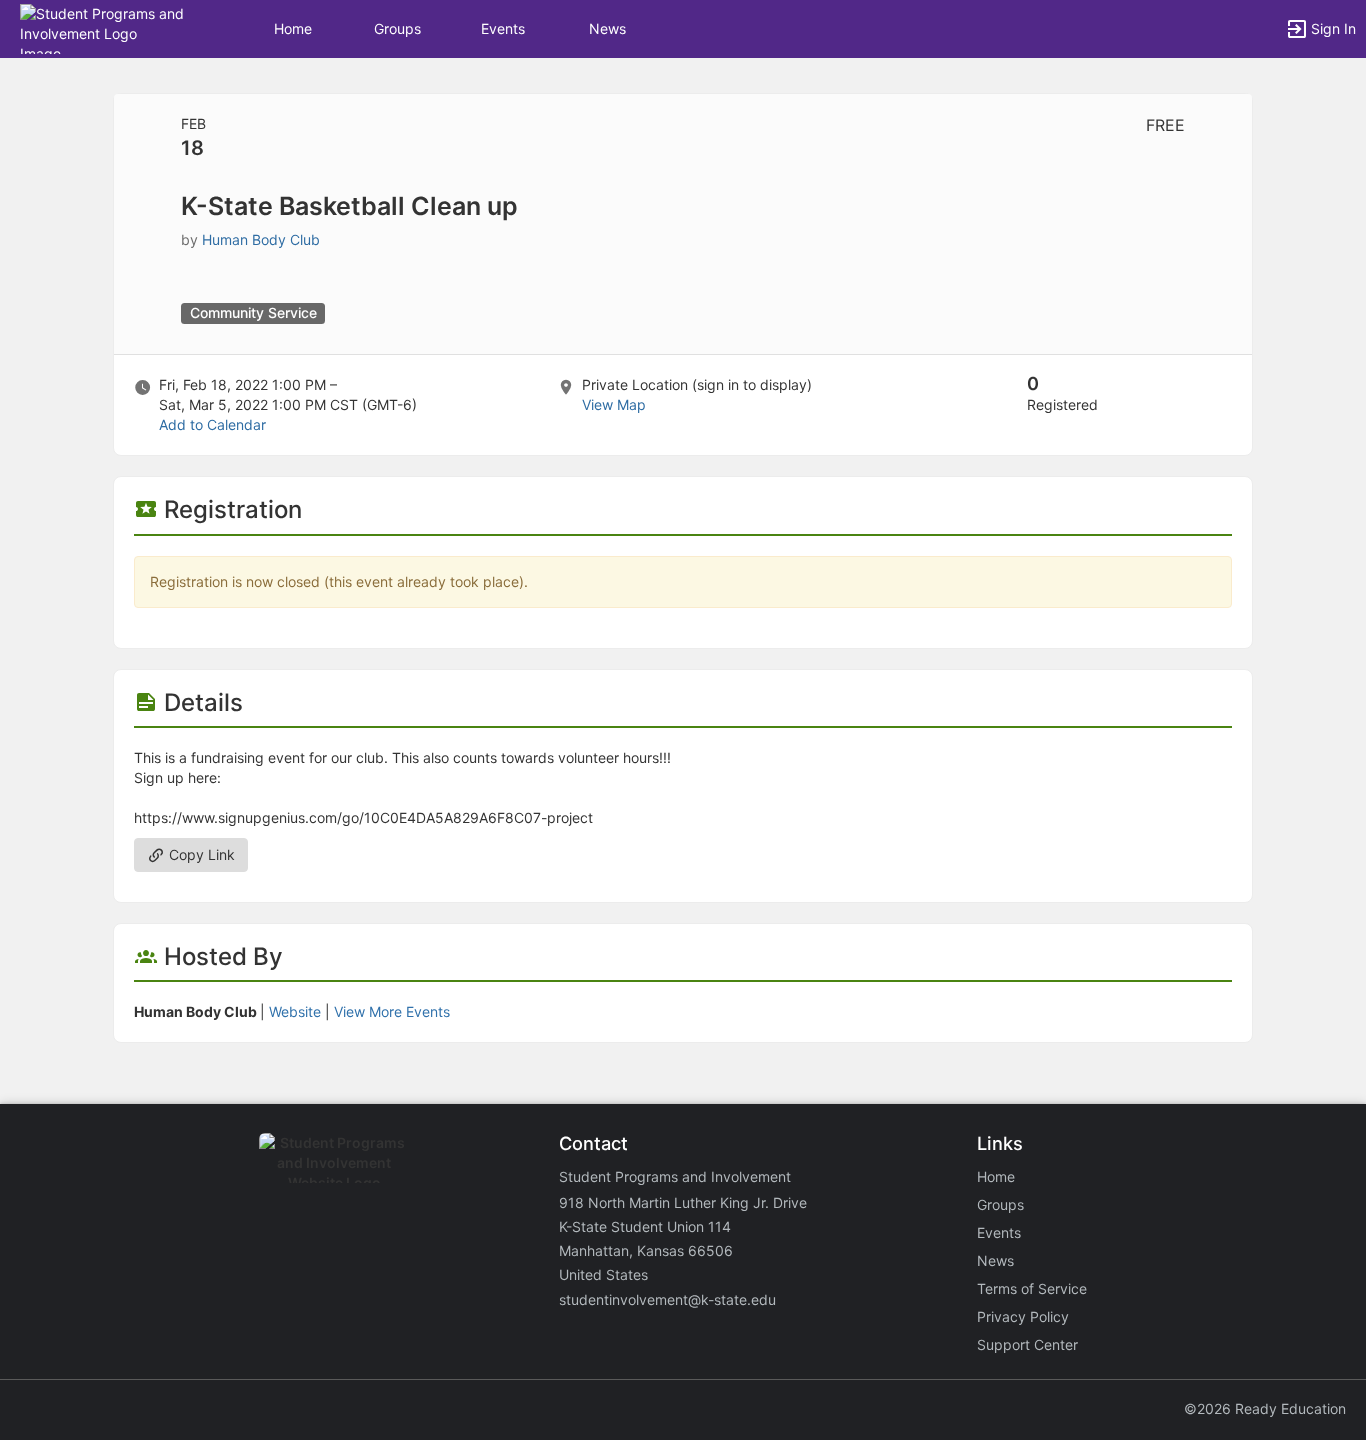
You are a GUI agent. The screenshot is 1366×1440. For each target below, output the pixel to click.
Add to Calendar (212, 424)
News (607, 28)
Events (503, 28)
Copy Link (200, 854)
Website (295, 1011)
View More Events (392, 1011)
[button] (102, 27)
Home (996, 1176)
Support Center (1027, 1344)
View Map (614, 404)
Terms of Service (1032, 1288)
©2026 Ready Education (1265, 1408)
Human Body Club (261, 239)
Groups (397, 28)
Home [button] (293, 28)
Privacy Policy (1023, 1316)
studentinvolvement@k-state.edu (667, 1299)
